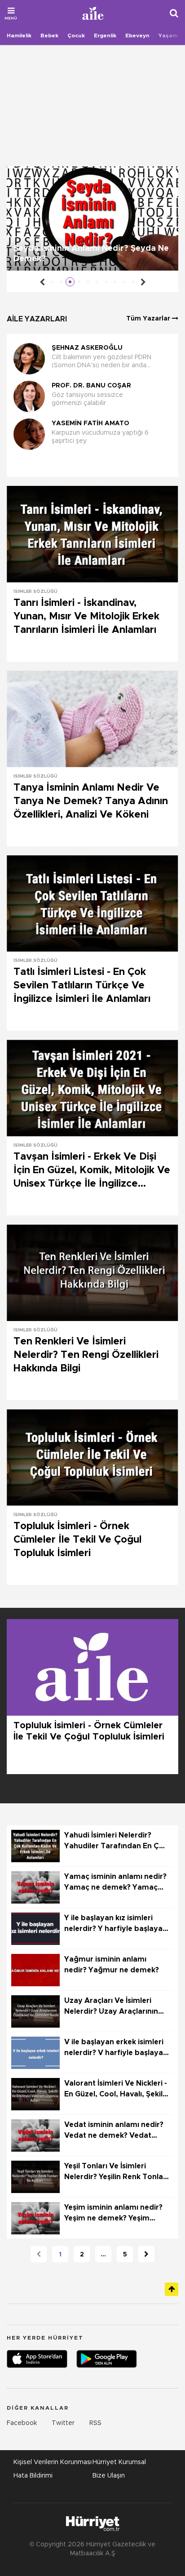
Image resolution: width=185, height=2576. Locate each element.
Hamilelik (19, 36)
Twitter (63, 2423)
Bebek (49, 36)
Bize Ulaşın (109, 2476)
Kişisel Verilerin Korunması (53, 2462)
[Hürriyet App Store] (37, 2359)
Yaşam (168, 36)
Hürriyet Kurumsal (119, 2462)
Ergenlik (105, 36)
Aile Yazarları (37, 319)
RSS (95, 2423)
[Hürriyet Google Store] (107, 2359)
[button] (90, 465)
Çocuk (76, 36)
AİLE (93, 13)
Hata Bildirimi (33, 2476)
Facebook (22, 2423)
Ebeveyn (137, 36)
